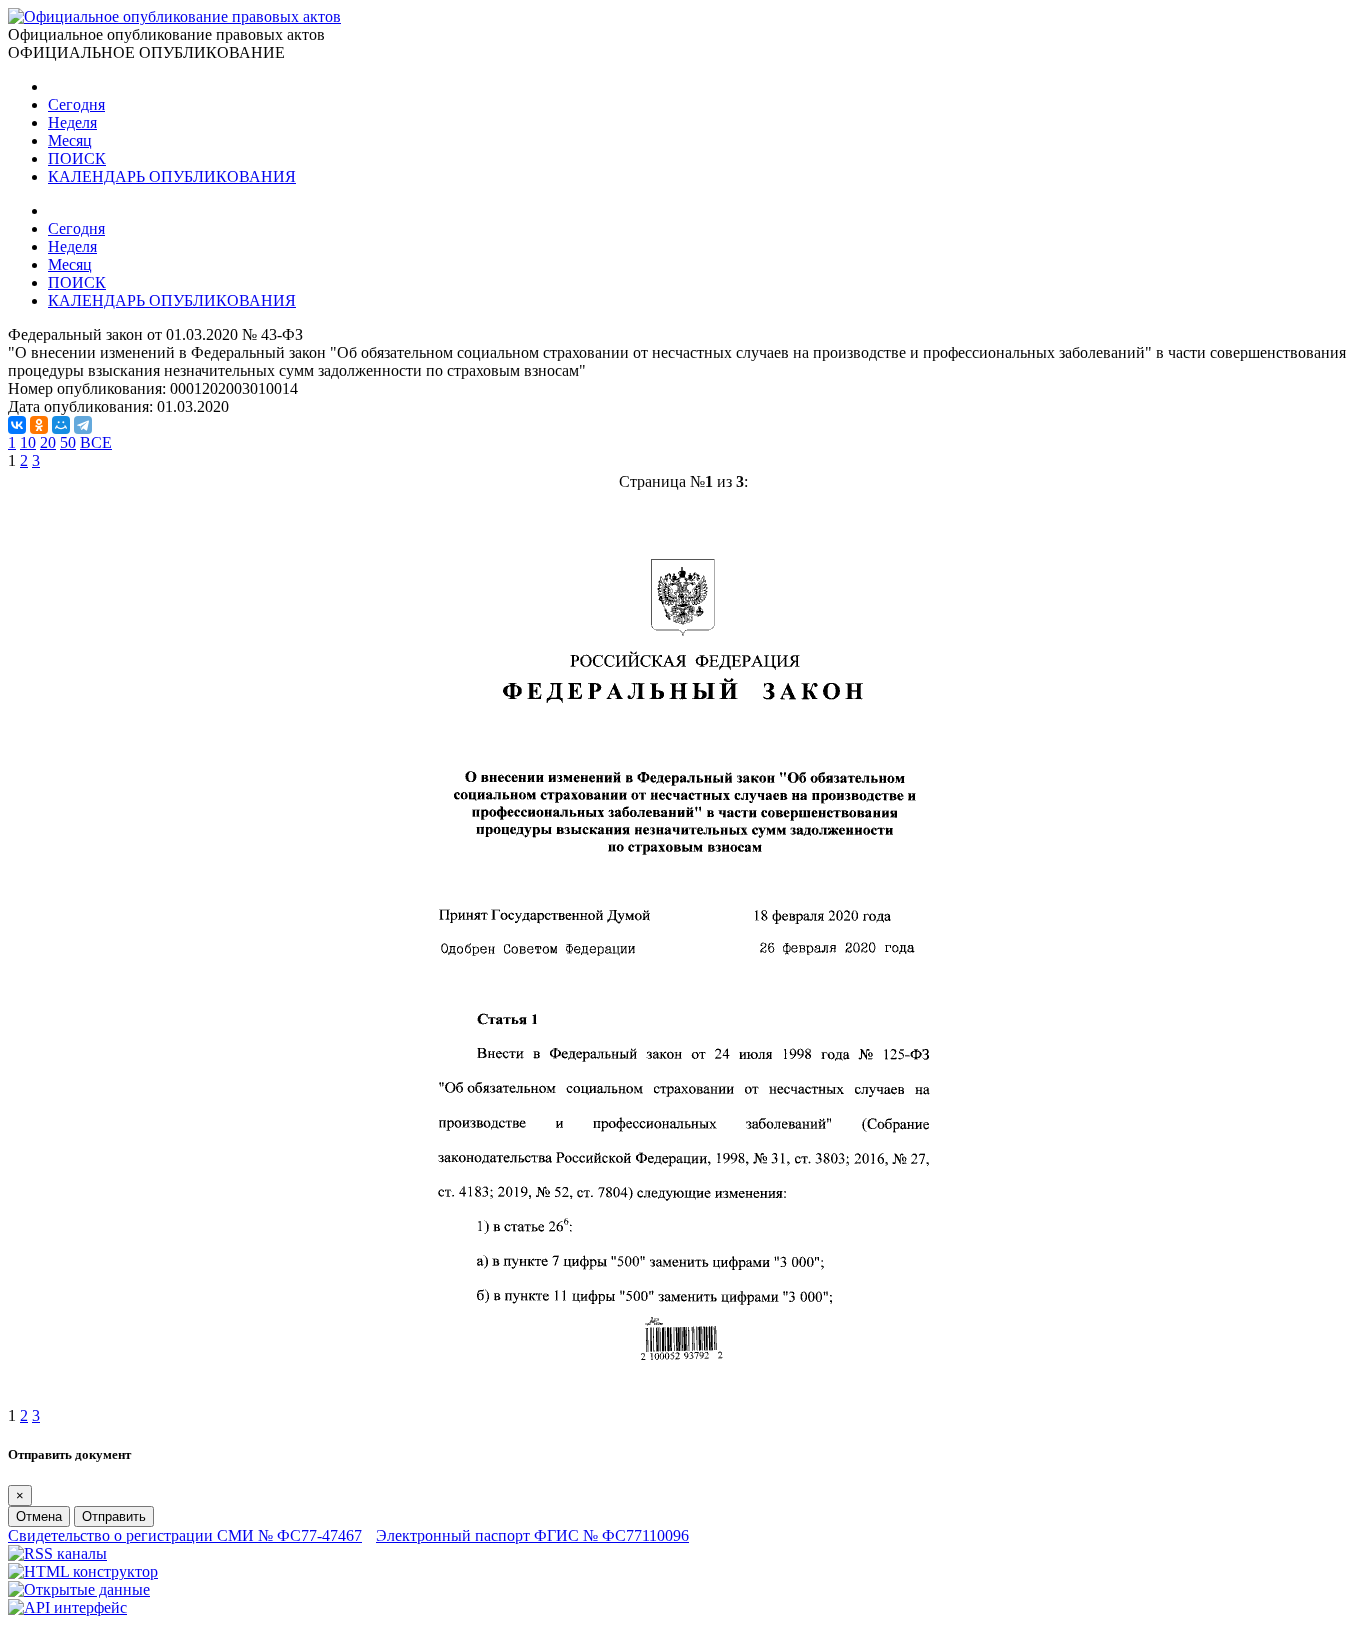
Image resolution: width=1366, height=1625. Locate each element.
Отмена (39, 1516)
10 (28, 442)
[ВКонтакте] (17, 425)
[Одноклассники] (39, 425)
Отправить (114, 1516)
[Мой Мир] (61, 425)
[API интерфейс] (67, 1607)
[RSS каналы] (57, 1553)
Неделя (72, 122)
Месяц (70, 140)
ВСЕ (96, 442)
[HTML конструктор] (83, 1571)
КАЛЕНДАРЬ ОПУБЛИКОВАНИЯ (172, 176)
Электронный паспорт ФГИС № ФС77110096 (532, 1535)
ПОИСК (77, 158)
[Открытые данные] (79, 1589)
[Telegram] (83, 425)
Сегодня (76, 104)
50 (68, 442)
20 (48, 442)
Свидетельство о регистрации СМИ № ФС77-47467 (185, 1535)
